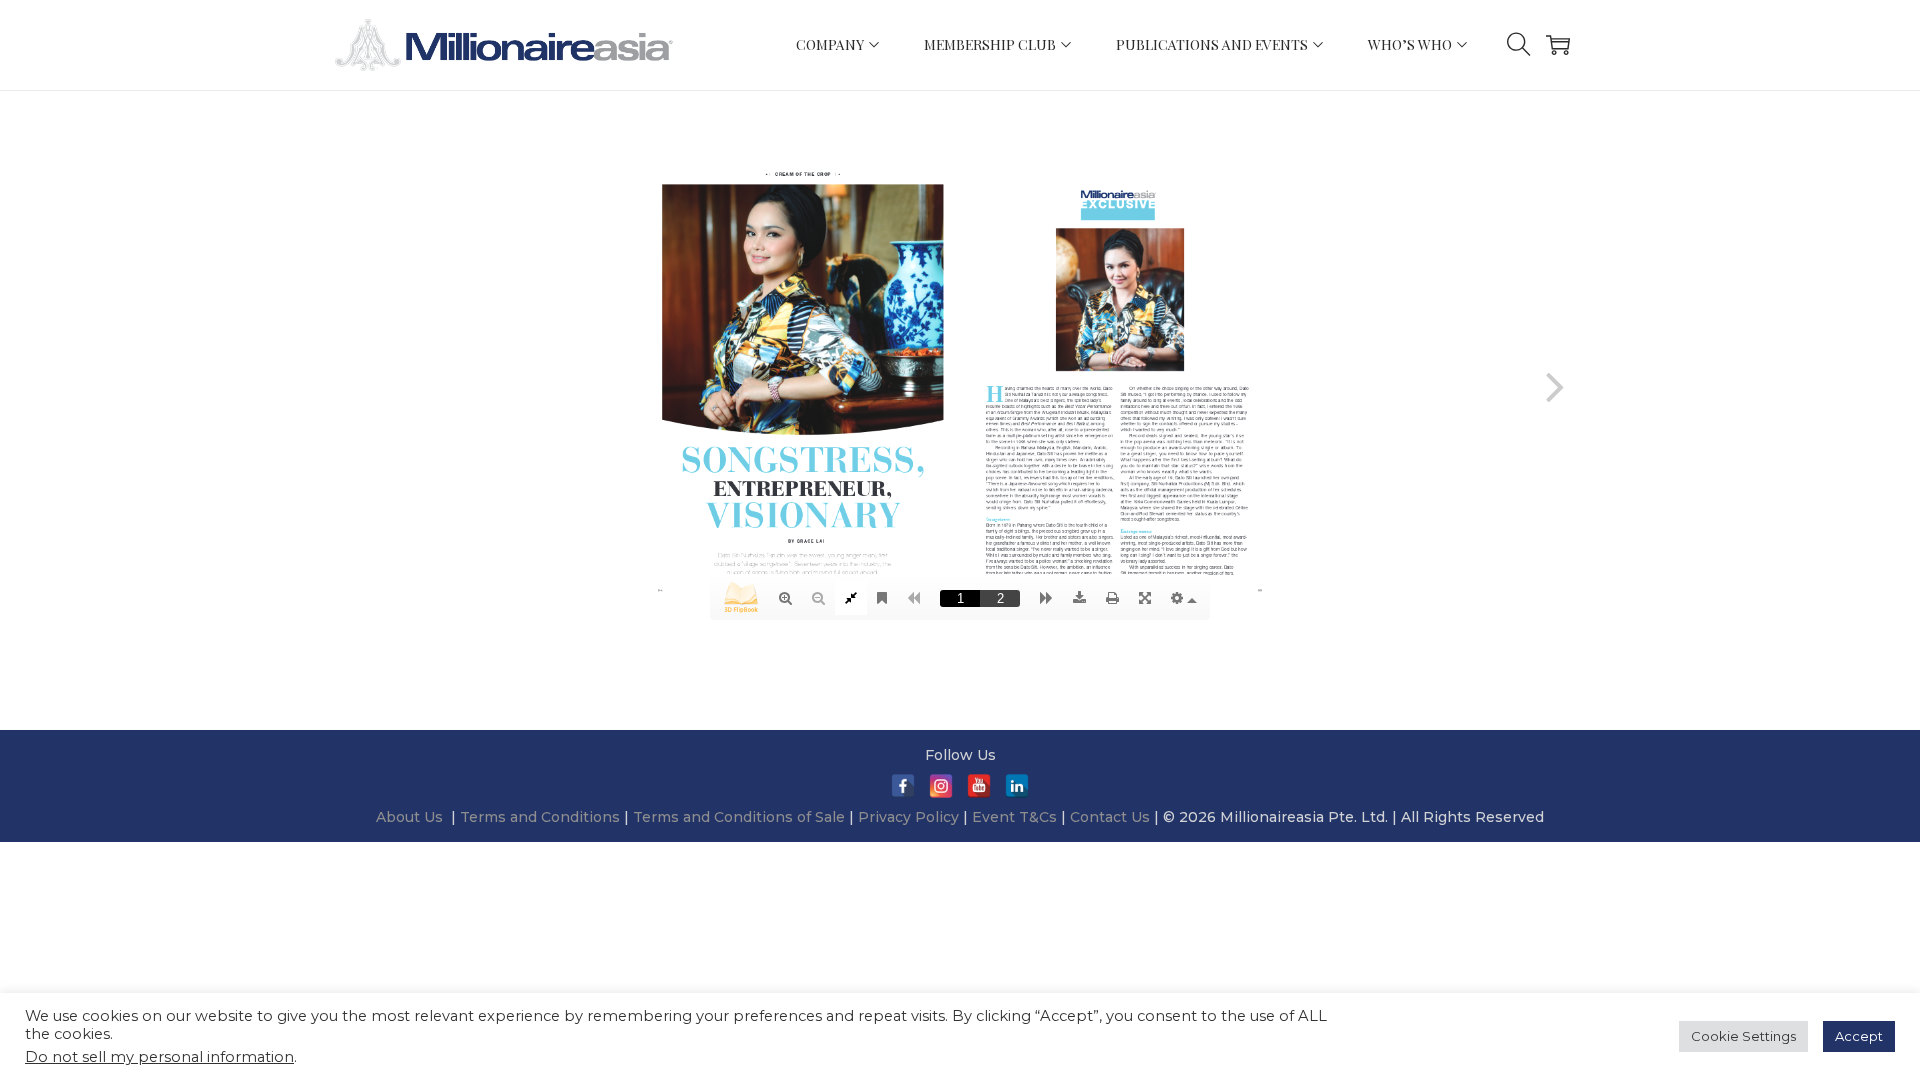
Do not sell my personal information (159, 1057)
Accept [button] (1859, 1036)
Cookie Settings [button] (1743, 1036)
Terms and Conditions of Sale (741, 817)
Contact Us (1110, 817)
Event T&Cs (1014, 817)
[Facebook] (903, 786)
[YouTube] (979, 786)
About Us (409, 817)
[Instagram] (941, 786)
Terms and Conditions (542, 817)
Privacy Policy (908, 817)
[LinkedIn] (1017, 786)
